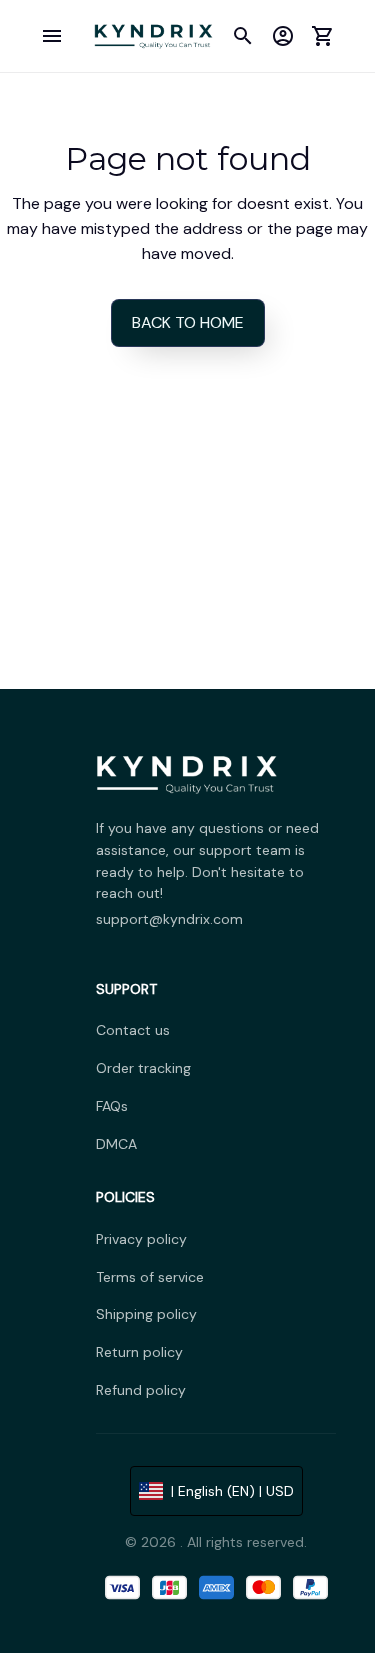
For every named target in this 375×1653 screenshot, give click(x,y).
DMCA (116, 1144)
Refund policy (141, 1390)
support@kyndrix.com (169, 919)
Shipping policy (146, 1314)
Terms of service (150, 1277)
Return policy (139, 1352)
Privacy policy (141, 1239)
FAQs (112, 1106)
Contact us (133, 1030)
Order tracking (143, 1068)
